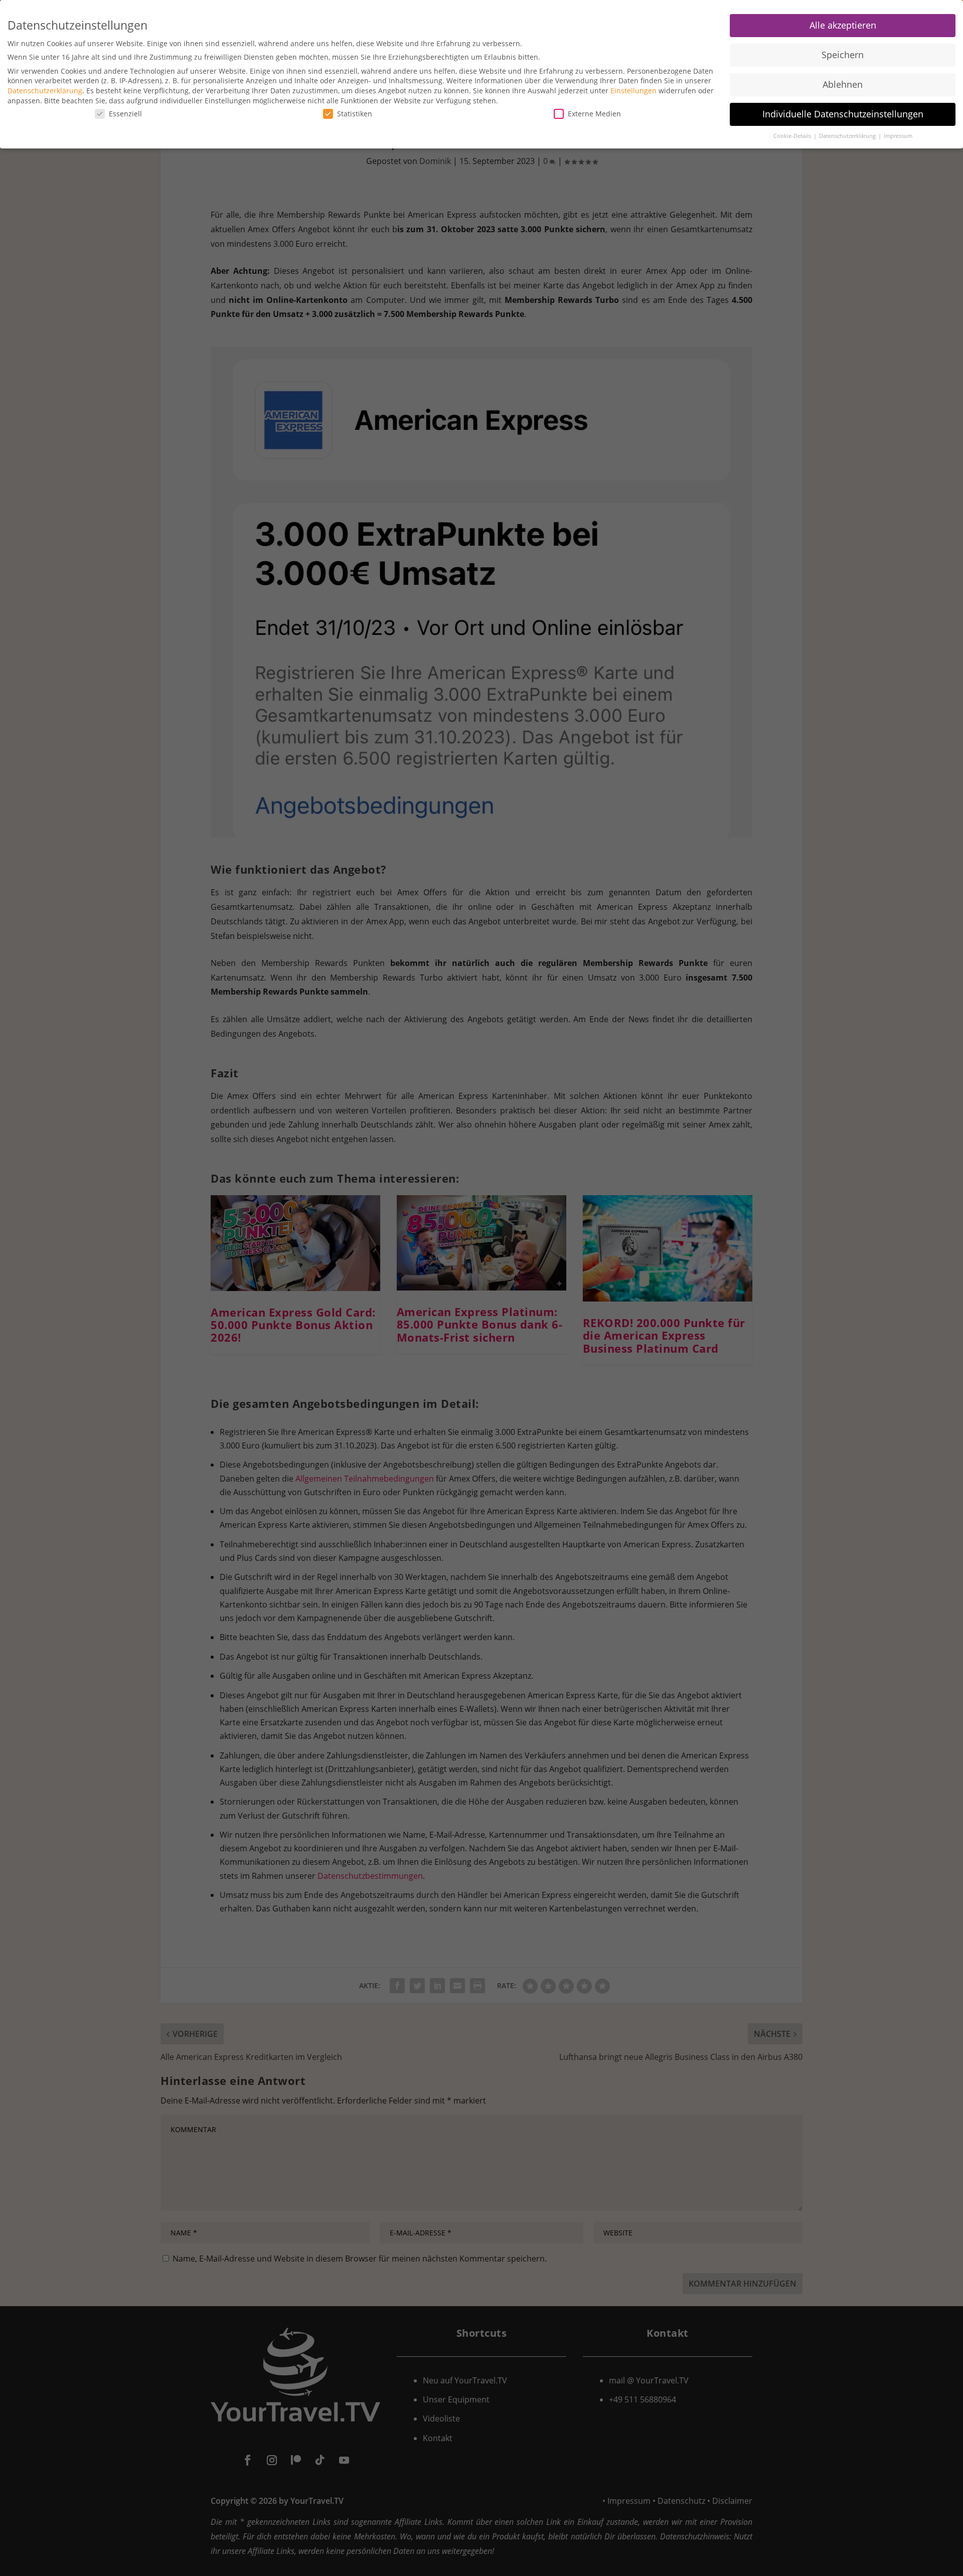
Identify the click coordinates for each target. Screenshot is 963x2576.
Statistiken (355, 114)
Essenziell (125, 114)
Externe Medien (594, 114)
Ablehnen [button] (843, 84)
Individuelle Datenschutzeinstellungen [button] (843, 114)
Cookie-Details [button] (793, 136)
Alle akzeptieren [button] (843, 25)
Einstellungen (633, 91)
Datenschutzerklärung (45, 91)
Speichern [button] (843, 55)
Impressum (898, 136)
